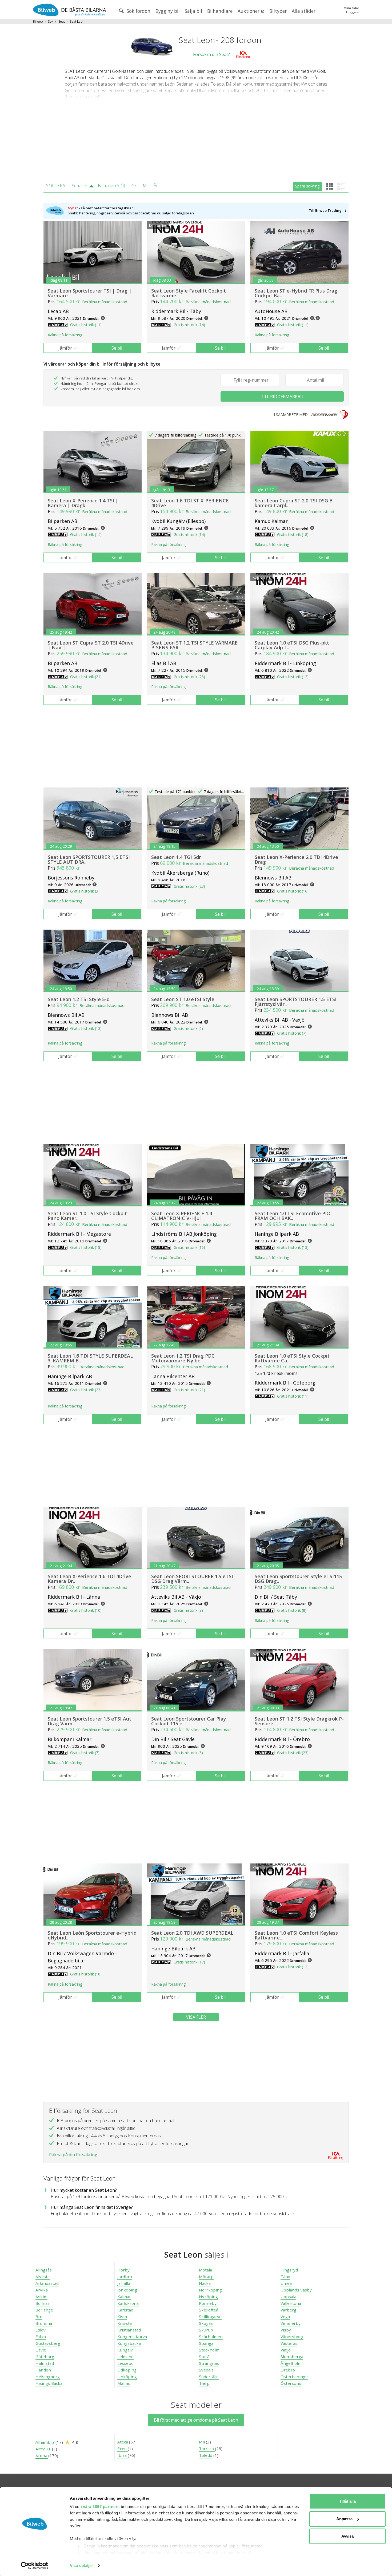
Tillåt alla (347, 2501)
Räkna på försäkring (65, 335)
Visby (286, 2330)
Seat (62, 21)
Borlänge (44, 2310)
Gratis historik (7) (292, 1033)
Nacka (205, 2283)
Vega (285, 2317)
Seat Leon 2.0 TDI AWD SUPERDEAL (192, 1933)
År (156, 186)
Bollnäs (43, 2303)
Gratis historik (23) (189, 886)
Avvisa (347, 2536)
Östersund (291, 2383)
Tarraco (207, 2449)
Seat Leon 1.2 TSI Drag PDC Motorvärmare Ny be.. (183, 1358)
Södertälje (209, 2377)
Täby (285, 2277)
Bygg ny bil (168, 11)
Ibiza (123, 2455)
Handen (43, 2370)
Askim (41, 2297)
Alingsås (44, 2270)
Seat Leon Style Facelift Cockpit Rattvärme (189, 293)
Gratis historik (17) (189, 1962)
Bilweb (38, 21)
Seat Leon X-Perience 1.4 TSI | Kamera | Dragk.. (83, 503)
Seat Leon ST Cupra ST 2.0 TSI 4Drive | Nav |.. (91, 645)
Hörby (123, 2270)
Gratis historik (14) (189, 325)
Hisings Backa (49, 2383)
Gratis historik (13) (86, 1028)
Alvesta (43, 2277)
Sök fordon (138, 11)
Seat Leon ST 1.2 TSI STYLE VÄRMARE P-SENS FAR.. (194, 645)
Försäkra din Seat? (211, 54)
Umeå (286, 2283)
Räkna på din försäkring (73, 2155)
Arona (42, 2455)
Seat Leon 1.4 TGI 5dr (176, 857)
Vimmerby (291, 2323)
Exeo (123, 2449)
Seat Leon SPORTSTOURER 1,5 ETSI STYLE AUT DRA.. (89, 859)
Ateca (123, 2442)
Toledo (206, 2455)
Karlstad (125, 2310)
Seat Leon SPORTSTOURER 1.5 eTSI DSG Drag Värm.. (192, 1579)
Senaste (79, 186)
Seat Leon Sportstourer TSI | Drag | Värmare (90, 293)
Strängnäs (209, 2363)
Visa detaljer (81, 2565)
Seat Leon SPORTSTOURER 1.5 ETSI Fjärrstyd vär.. (296, 1002)
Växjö (286, 2350)
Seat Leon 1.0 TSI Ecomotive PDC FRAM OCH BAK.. (293, 1216)
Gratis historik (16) (293, 891)
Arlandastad (47, 2283)
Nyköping (208, 2297)
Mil (145, 186)
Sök (51, 21)
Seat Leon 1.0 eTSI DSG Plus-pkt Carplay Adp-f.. (292, 645)
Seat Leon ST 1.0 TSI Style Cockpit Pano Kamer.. (87, 1216)
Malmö (124, 2383)
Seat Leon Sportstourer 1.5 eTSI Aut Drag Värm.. (89, 1721)
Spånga (206, 2343)
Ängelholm (291, 2363)
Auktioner (249, 11)
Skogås (206, 2323)
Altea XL (44, 2449)
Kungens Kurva (132, 2337)
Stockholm (209, 2350)
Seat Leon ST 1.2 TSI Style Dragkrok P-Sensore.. (299, 1721)
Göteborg (45, 2357)
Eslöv (41, 2330)
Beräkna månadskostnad (105, 302)
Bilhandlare (220, 11)
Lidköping (127, 2370)
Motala (205, 2270)
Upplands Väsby (296, 2290)
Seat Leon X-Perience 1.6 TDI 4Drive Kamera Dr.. (89, 1579)
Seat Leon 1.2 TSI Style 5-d (79, 999)
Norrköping (210, 2290)
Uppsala (288, 2297)
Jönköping (127, 2290)
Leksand (125, 2357)
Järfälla (124, 2283)
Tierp (204, 2383)
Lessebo (125, 2363)
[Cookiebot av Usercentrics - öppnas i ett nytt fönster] (35, 2566)
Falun (41, 2337)
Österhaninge (294, 2377)
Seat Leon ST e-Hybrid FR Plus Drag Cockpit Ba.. (296, 293)
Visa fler (196, 2017)
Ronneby (208, 2303)
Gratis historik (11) (86, 325)
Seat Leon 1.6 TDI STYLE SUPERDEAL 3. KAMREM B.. (90, 1358)
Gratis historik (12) (293, 677)
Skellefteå (209, 2310)
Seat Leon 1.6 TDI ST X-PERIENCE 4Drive (190, 503)
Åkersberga (292, 2357)
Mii (202, 2442)
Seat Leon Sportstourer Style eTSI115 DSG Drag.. (298, 1579)
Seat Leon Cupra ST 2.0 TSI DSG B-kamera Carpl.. (295, 503)
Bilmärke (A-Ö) (111, 186)
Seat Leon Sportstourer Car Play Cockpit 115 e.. (189, 1721)
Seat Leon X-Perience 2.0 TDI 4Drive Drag (296, 859)
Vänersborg (292, 2337)
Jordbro (125, 2277)
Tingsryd (289, 2270)
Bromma (44, 2323)
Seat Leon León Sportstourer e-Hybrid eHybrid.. (92, 1935)
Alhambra (45, 2442)
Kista (122, 2317)
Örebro (288, 2370)
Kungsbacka (129, 2343)
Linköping (127, 2377)
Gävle (41, 2350)
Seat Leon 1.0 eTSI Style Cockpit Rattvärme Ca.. (292, 1358)
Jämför (65, 348)
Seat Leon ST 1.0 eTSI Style (183, 999)
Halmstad (45, 2363)
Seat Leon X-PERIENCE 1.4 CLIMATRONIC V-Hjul (182, 1216)
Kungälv (125, 2350)
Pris (134, 186)
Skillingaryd (210, 2317)
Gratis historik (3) (85, 891)
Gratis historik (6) (188, 1028)
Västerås (289, 2343)
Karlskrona (128, 2303)
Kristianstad (129, 2330)
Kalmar (124, 2297)
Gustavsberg (48, 2343)
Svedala (206, 2370)
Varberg (288, 2310)
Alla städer (304, 11)
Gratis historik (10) (86, 1610)
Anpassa (344, 2519)
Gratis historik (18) (293, 535)
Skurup (206, 2330)
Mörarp (206, 2277)
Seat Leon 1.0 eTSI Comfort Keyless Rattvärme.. (296, 1935)
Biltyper (278, 11)
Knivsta (125, 2323)
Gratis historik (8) (188, 1610)
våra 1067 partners (101, 2507)
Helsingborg (48, 2377)
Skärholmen (211, 2337)
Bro (39, 2317)
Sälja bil (193, 11)
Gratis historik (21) (86, 677)
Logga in (353, 12)
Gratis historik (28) (189, 677)
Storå (204, 2357)
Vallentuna (291, 2303)
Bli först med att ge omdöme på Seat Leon (196, 2420)
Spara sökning (307, 186)
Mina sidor (351, 8)
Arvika (42, 2290)
